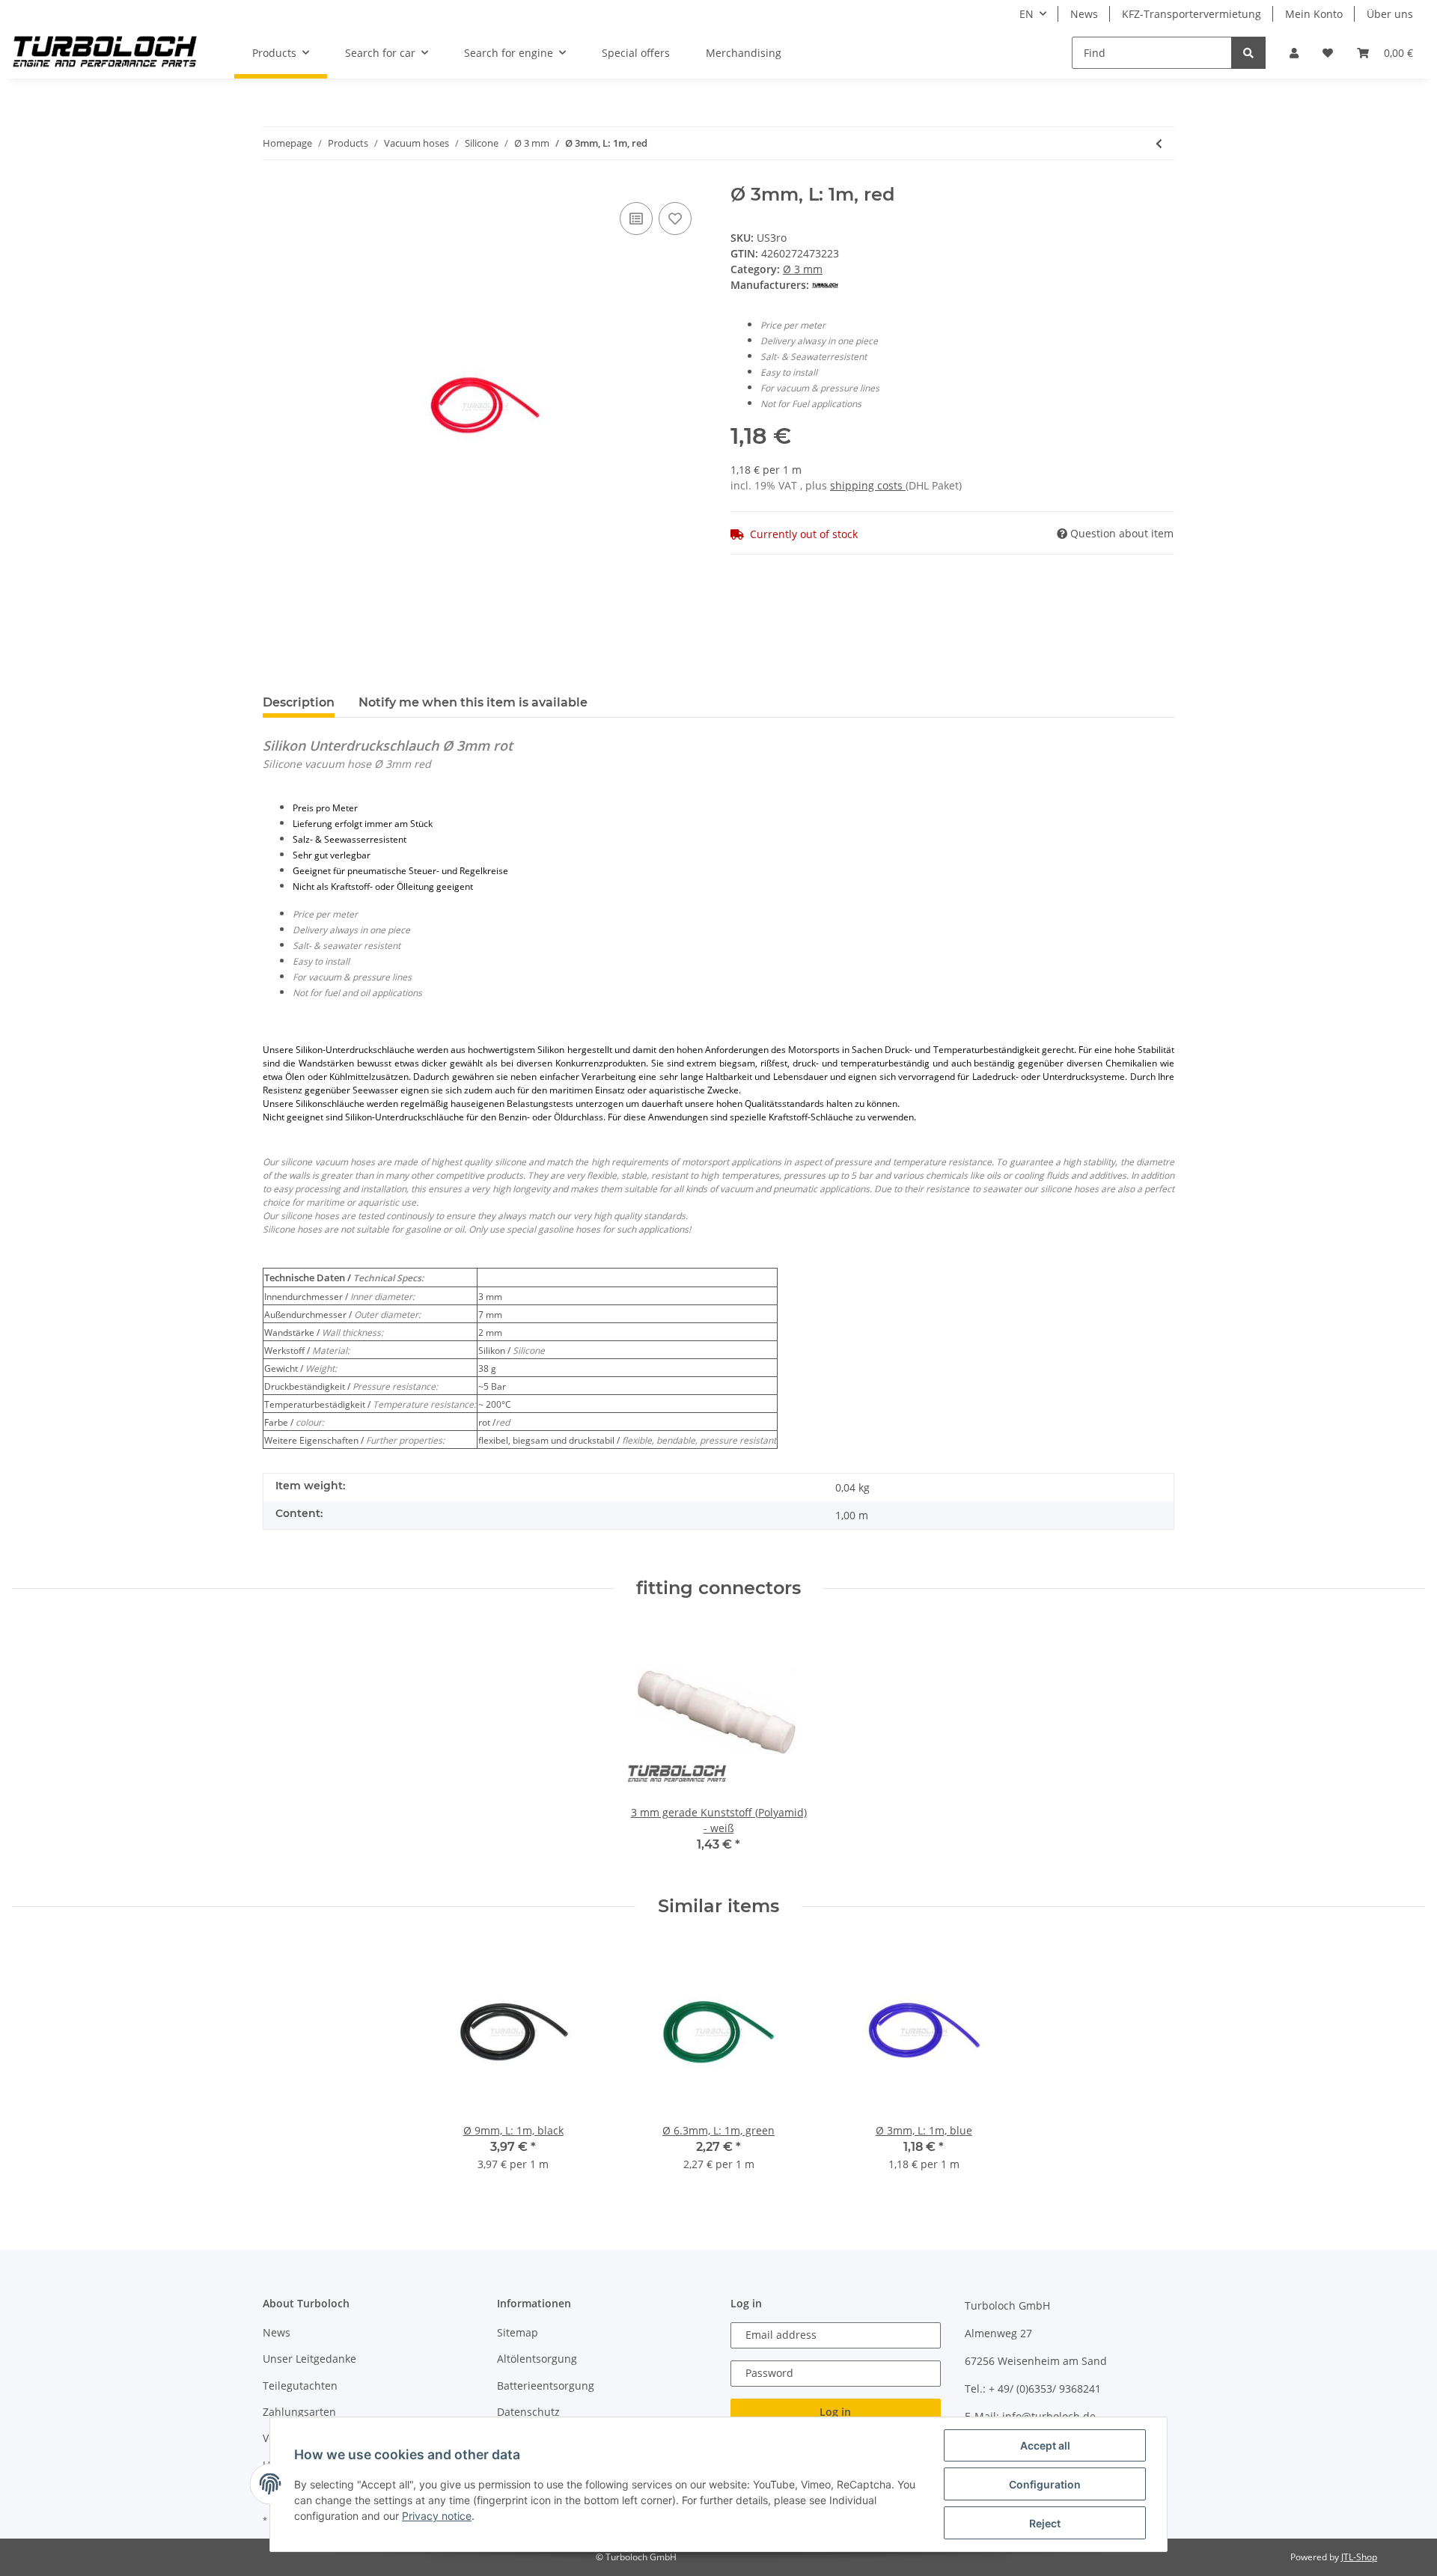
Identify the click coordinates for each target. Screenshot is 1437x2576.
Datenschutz (528, 2412)
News (1084, 14)
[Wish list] (1328, 53)
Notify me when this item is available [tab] (473, 702)
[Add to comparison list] (636, 219)
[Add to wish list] (675, 219)
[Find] (1248, 53)
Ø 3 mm (803, 269)
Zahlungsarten (299, 2412)
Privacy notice (437, 2516)
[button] (1294, 53)
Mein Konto (1314, 14)
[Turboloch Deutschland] (105, 53)
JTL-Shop (1359, 2557)
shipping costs (868, 485)
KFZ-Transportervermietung (1192, 14)
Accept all (1045, 2445)
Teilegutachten (300, 2386)
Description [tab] (299, 702)
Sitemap (518, 2332)
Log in (835, 2412)
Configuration (1045, 2484)
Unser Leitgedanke (309, 2359)
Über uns (1390, 14)
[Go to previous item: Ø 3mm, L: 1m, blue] (1159, 143)
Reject (1045, 2523)
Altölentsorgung (537, 2359)
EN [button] (1026, 14)
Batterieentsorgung (546, 2386)
